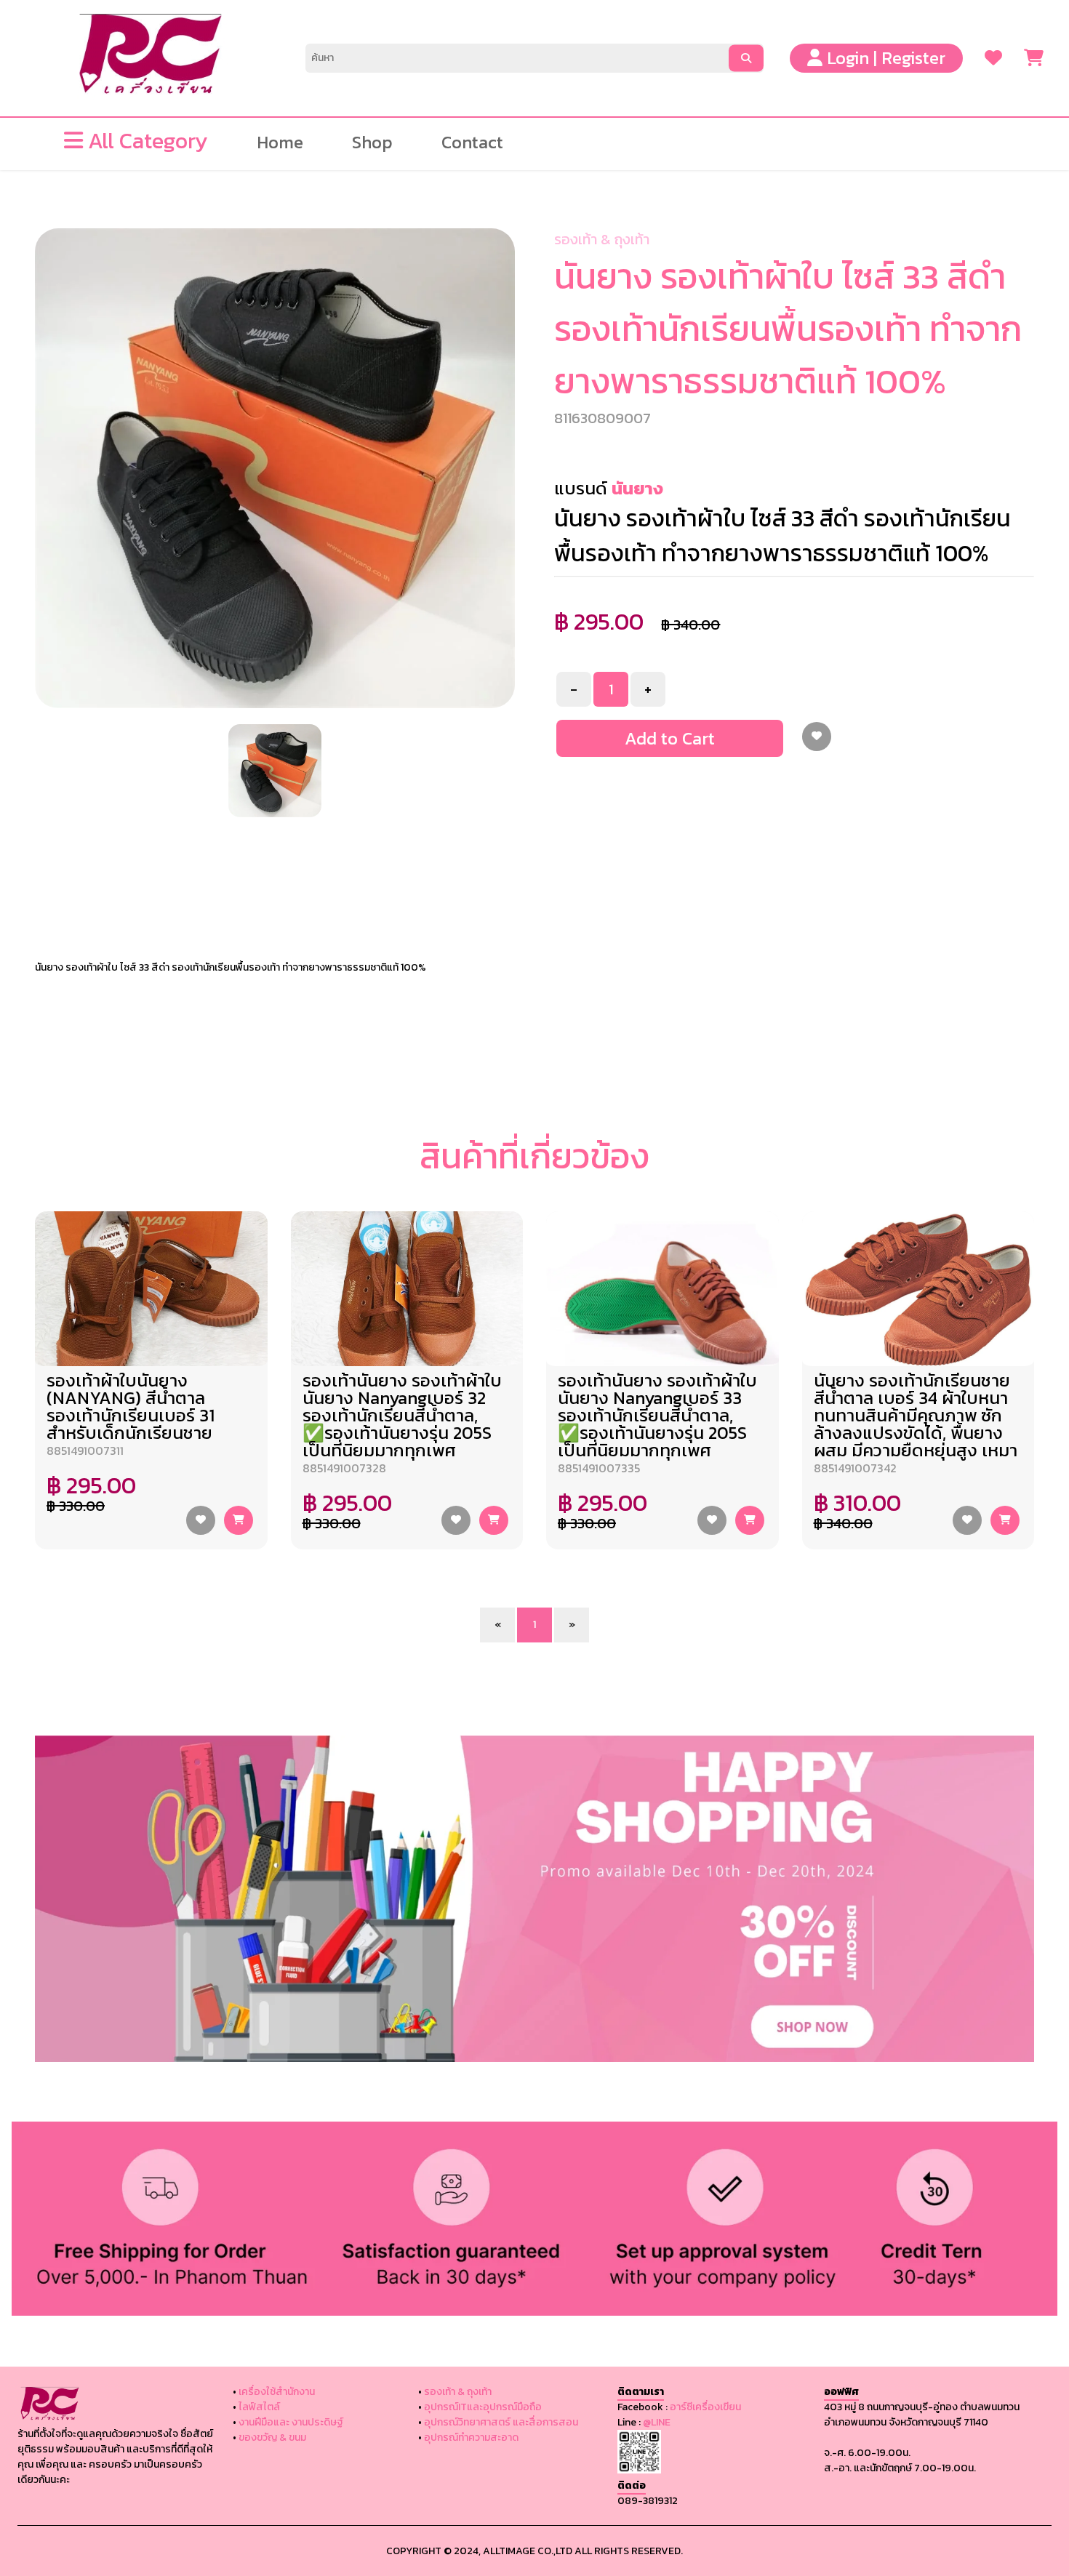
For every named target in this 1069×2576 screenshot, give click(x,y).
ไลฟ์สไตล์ (259, 2407)
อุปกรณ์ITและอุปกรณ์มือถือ (483, 2407)
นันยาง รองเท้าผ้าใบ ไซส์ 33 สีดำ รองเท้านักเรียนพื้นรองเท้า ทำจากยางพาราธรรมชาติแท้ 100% (231, 967)
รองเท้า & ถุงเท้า (602, 239)
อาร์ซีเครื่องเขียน (705, 2407)
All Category (145, 133)
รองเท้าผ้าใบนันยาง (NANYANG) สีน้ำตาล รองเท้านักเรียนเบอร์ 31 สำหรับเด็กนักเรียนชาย (131, 1407)
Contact (472, 136)
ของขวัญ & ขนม (272, 2437)
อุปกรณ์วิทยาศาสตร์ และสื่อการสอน (501, 2422)
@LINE (657, 2422)
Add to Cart (670, 738)
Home (280, 136)
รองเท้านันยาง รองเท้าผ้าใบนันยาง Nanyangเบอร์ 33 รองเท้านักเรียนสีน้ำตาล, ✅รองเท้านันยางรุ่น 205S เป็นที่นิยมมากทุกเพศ (657, 1415)
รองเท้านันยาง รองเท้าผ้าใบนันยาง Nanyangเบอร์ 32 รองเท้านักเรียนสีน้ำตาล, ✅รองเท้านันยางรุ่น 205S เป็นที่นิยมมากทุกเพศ (402, 1415)
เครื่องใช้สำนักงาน (277, 2392)
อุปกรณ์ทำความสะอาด (471, 2437)
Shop (372, 136)
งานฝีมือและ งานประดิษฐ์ (291, 2422)
